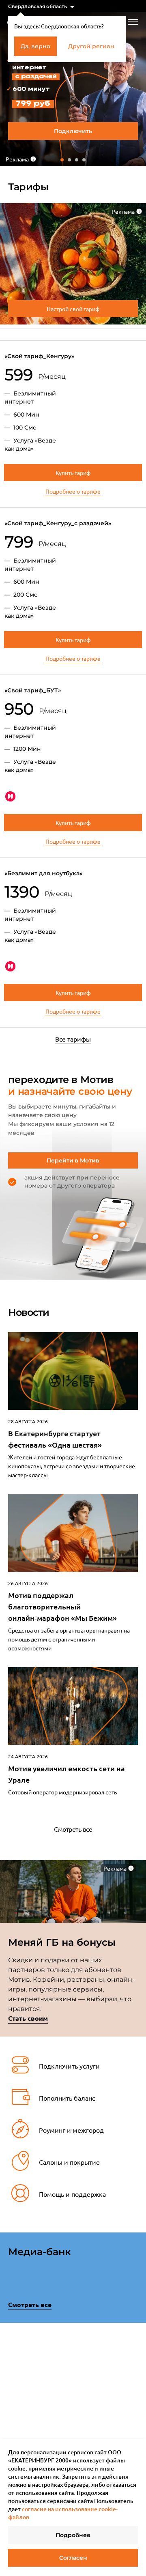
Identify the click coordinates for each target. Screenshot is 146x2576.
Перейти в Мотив (73, 1160)
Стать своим (28, 2018)
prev (11, 2368)
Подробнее (73, 2535)
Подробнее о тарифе (73, 491)
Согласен (73, 2558)
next (135, 2366)
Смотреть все (73, 1829)
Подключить (73, 131)
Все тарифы (73, 1039)
